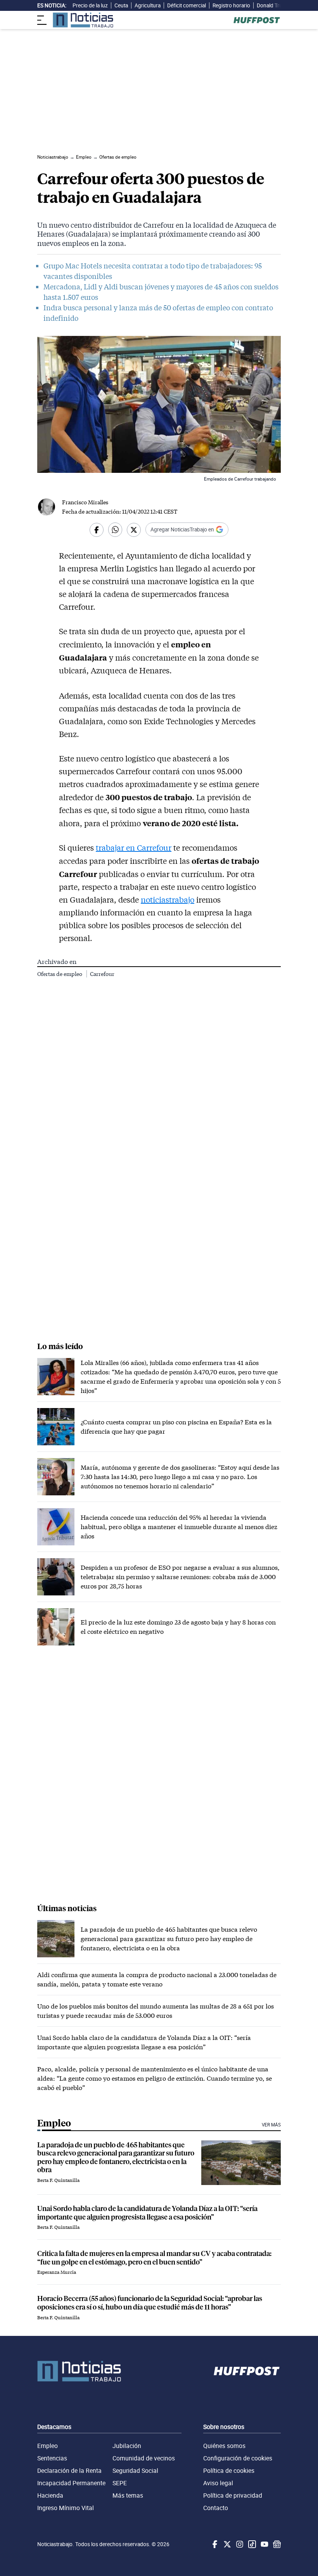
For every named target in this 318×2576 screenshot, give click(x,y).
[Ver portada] (83, 20)
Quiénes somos (224, 2446)
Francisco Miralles (85, 502)
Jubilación (127, 2446)
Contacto (216, 2508)
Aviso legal (218, 2483)
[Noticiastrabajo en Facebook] (214, 2544)
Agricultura (148, 5)
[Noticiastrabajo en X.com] (226, 2544)
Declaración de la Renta (69, 2470)
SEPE (120, 2483)
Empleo (48, 2446)
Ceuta (121, 5)
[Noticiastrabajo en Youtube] (264, 2544)
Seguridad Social (135, 2470)
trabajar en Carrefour (134, 848)
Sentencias (52, 2458)
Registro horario (231, 5)
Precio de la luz (90, 5)
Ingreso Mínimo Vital (66, 2508)
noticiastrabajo (168, 900)
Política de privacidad (233, 2495)
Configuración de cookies (238, 2458)
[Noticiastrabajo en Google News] (276, 2544)
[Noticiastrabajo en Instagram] (239, 2544)
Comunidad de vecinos (144, 2458)
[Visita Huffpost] (257, 20)
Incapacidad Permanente (71, 2483)
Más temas (128, 2495)
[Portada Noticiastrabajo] (79, 2371)
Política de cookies (229, 2470)
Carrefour (102, 974)
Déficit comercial (187, 5)
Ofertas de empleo (60, 974)
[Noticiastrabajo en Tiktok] (251, 2544)
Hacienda (50, 2495)
